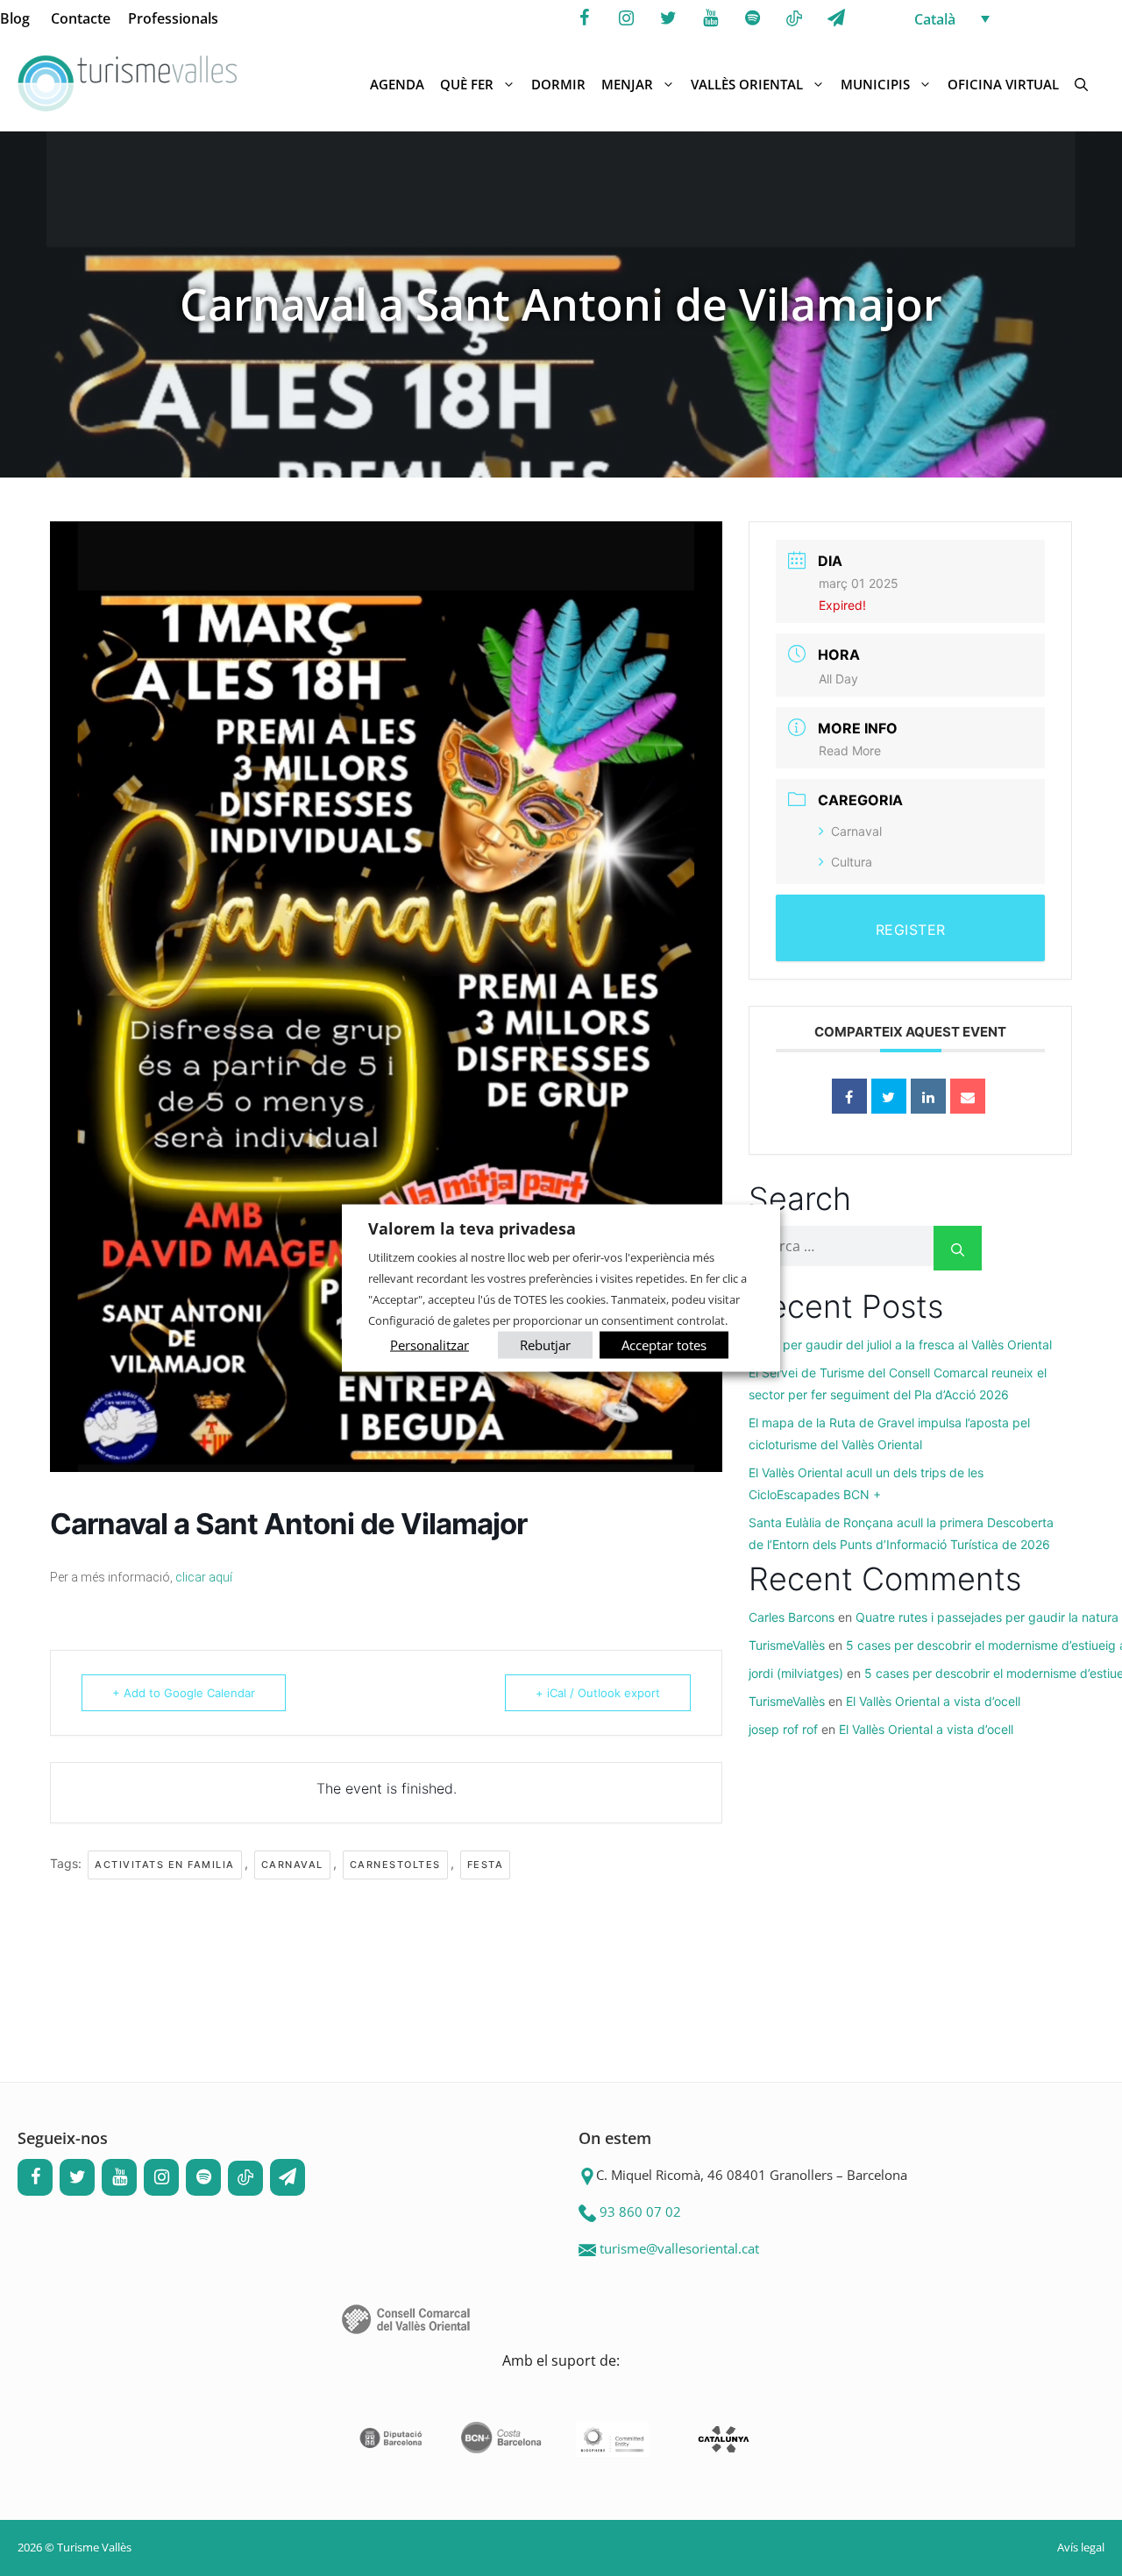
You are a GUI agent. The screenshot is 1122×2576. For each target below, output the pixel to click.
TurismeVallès (787, 1645)
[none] (1013, 18)
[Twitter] (668, 18)
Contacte (81, 18)
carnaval (292, 1865)
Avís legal (1081, 2547)
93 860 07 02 (640, 2212)
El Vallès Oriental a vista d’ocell (933, 1701)
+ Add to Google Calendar (184, 1693)
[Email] (968, 1096)
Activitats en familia (165, 1865)
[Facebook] (584, 18)
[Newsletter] (836, 18)
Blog (15, 18)
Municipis (875, 84)
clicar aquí (204, 1577)
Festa (486, 1865)
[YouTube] (710, 18)
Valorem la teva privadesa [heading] (472, 1228)
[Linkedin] (928, 1096)
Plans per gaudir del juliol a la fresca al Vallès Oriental (900, 1345)
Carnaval (856, 831)
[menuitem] (1013, 18)
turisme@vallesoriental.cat (679, 2248)
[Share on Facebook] (849, 1096)
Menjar (627, 84)
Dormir (558, 84)
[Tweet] (889, 1096)
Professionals (173, 18)
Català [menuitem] (935, 19)
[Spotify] (752, 18)
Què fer (467, 84)
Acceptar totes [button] (664, 1344)
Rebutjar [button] (545, 1344)
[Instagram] (626, 18)
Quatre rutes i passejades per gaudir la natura (987, 1617)
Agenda (397, 84)
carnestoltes (395, 1865)
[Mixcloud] (794, 19)
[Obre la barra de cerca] (1081, 84)
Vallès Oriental (747, 84)
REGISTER (911, 930)
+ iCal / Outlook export (598, 1693)
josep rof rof (783, 1729)
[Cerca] (958, 1248)
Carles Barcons (792, 1617)
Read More (850, 750)
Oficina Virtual (1003, 84)
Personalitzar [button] (430, 1344)
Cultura (852, 862)
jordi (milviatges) (796, 1673)
